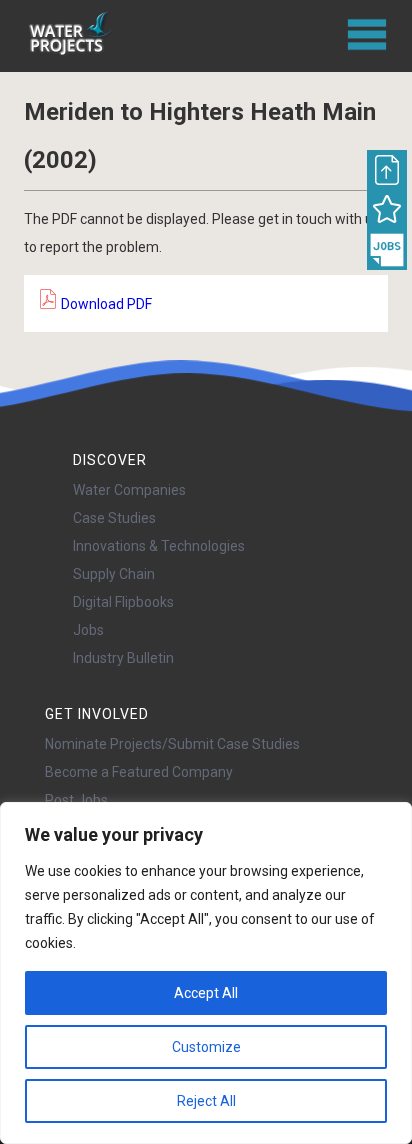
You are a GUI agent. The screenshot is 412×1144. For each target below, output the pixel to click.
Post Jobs (76, 800)
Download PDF (105, 304)
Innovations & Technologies (159, 546)
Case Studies (114, 518)
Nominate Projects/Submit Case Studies (172, 744)
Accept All (206, 993)
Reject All (206, 1101)
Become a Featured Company (139, 772)
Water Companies (129, 490)
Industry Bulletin (123, 658)
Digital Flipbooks (123, 602)
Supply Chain (114, 574)
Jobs (88, 630)
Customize (206, 1047)
